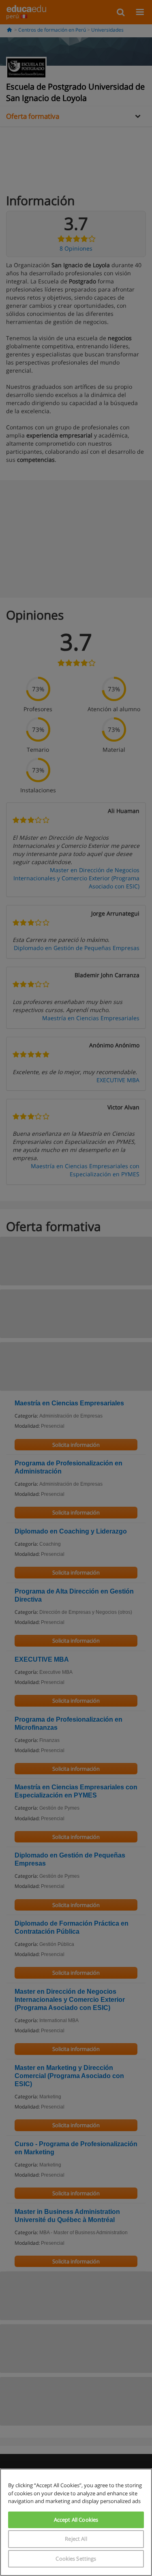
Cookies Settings (76, 2559)
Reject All (76, 2539)
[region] (76, 2522)
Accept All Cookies (76, 2520)
